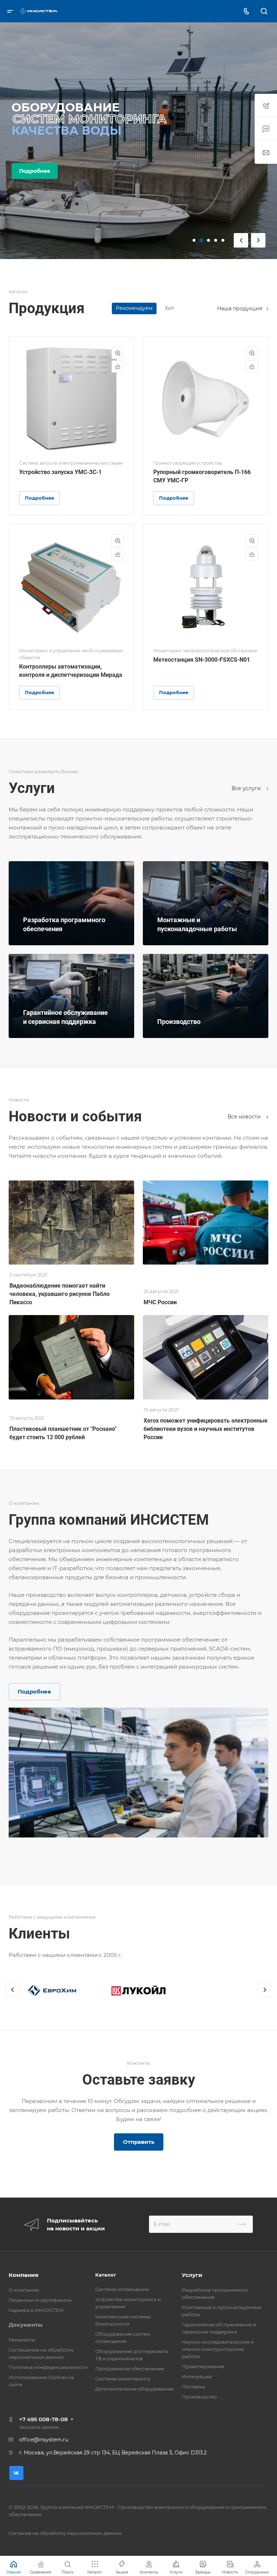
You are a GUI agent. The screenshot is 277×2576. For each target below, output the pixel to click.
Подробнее (35, 177)
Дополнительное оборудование (134, 2389)
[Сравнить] (118, 367)
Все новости (245, 1117)
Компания (23, 2275)
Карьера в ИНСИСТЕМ (36, 2310)
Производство (199, 2397)
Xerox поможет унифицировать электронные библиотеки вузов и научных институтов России (206, 1429)
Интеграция (197, 2376)
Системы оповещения (122, 2289)
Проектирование (203, 2366)
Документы (26, 2325)
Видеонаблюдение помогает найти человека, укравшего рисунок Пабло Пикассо (60, 1294)
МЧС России (160, 1302)
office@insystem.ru (44, 2440)
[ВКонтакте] (16, 2473)
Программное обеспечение (129, 2369)
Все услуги (247, 788)
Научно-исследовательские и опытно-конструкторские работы (218, 2349)
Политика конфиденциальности (48, 2367)
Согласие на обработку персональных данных (65, 2533)
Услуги (192, 2275)
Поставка (193, 2387)
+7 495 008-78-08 (43, 2419)
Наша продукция (240, 308)
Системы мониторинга (123, 2379)
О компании (24, 2290)
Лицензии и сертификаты (40, 2300)
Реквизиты (22, 2340)
